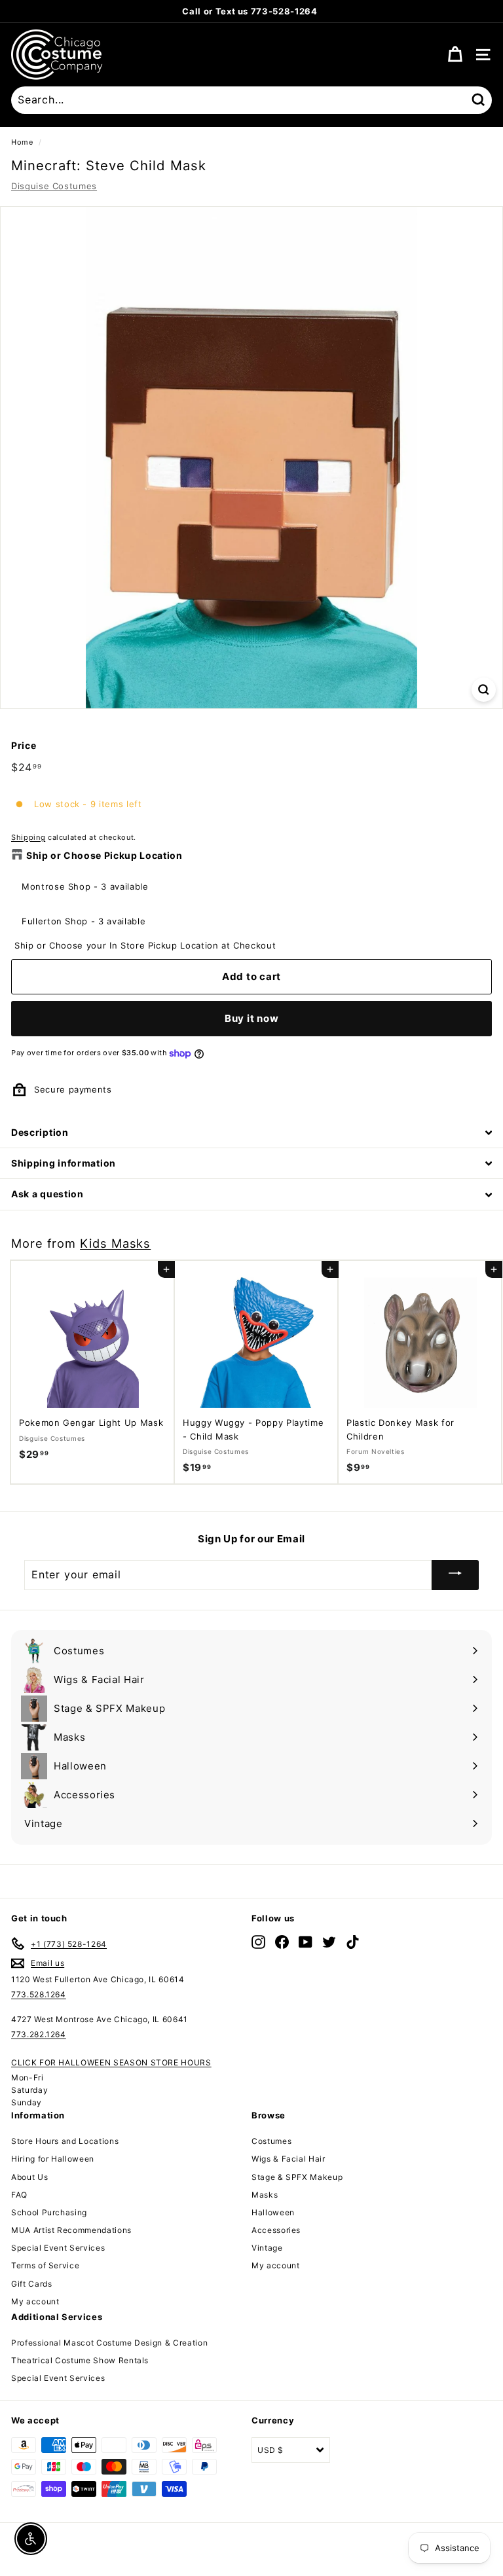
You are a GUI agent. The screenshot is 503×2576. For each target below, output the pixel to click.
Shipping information (64, 1163)
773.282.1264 (39, 2034)
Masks (265, 2195)
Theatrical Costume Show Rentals (80, 2360)
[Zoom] (484, 690)
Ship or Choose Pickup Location (104, 855)
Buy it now (252, 1018)
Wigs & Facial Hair (289, 2159)
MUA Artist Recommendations (71, 2230)
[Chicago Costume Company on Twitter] (329, 1941)
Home (22, 142)
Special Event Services (58, 2248)
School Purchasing (49, 2212)
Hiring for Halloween (53, 2159)
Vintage (267, 2248)
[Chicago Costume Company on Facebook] (282, 1941)
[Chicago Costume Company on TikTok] (353, 1941)
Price (24, 745)
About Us (29, 2177)
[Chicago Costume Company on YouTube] (306, 1941)
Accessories (276, 2230)
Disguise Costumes (54, 186)
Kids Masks (115, 1243)
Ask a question (47, 1194)
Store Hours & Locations (316, 11)
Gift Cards (32, 2284)
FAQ (19, 2195)
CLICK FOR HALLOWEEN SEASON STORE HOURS (111, 2062)
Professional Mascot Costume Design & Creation (109, 2343)
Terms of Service (45, 2265)
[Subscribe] (455, 1575)
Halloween (273, 2212)
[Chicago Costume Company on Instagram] (258, 1941)
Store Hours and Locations (65, 2141)
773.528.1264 (39, 1994)
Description (40, 1132)
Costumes (271, 2141)
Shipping (28, 837)
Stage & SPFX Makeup (297, 2177)
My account (35, 2301)
